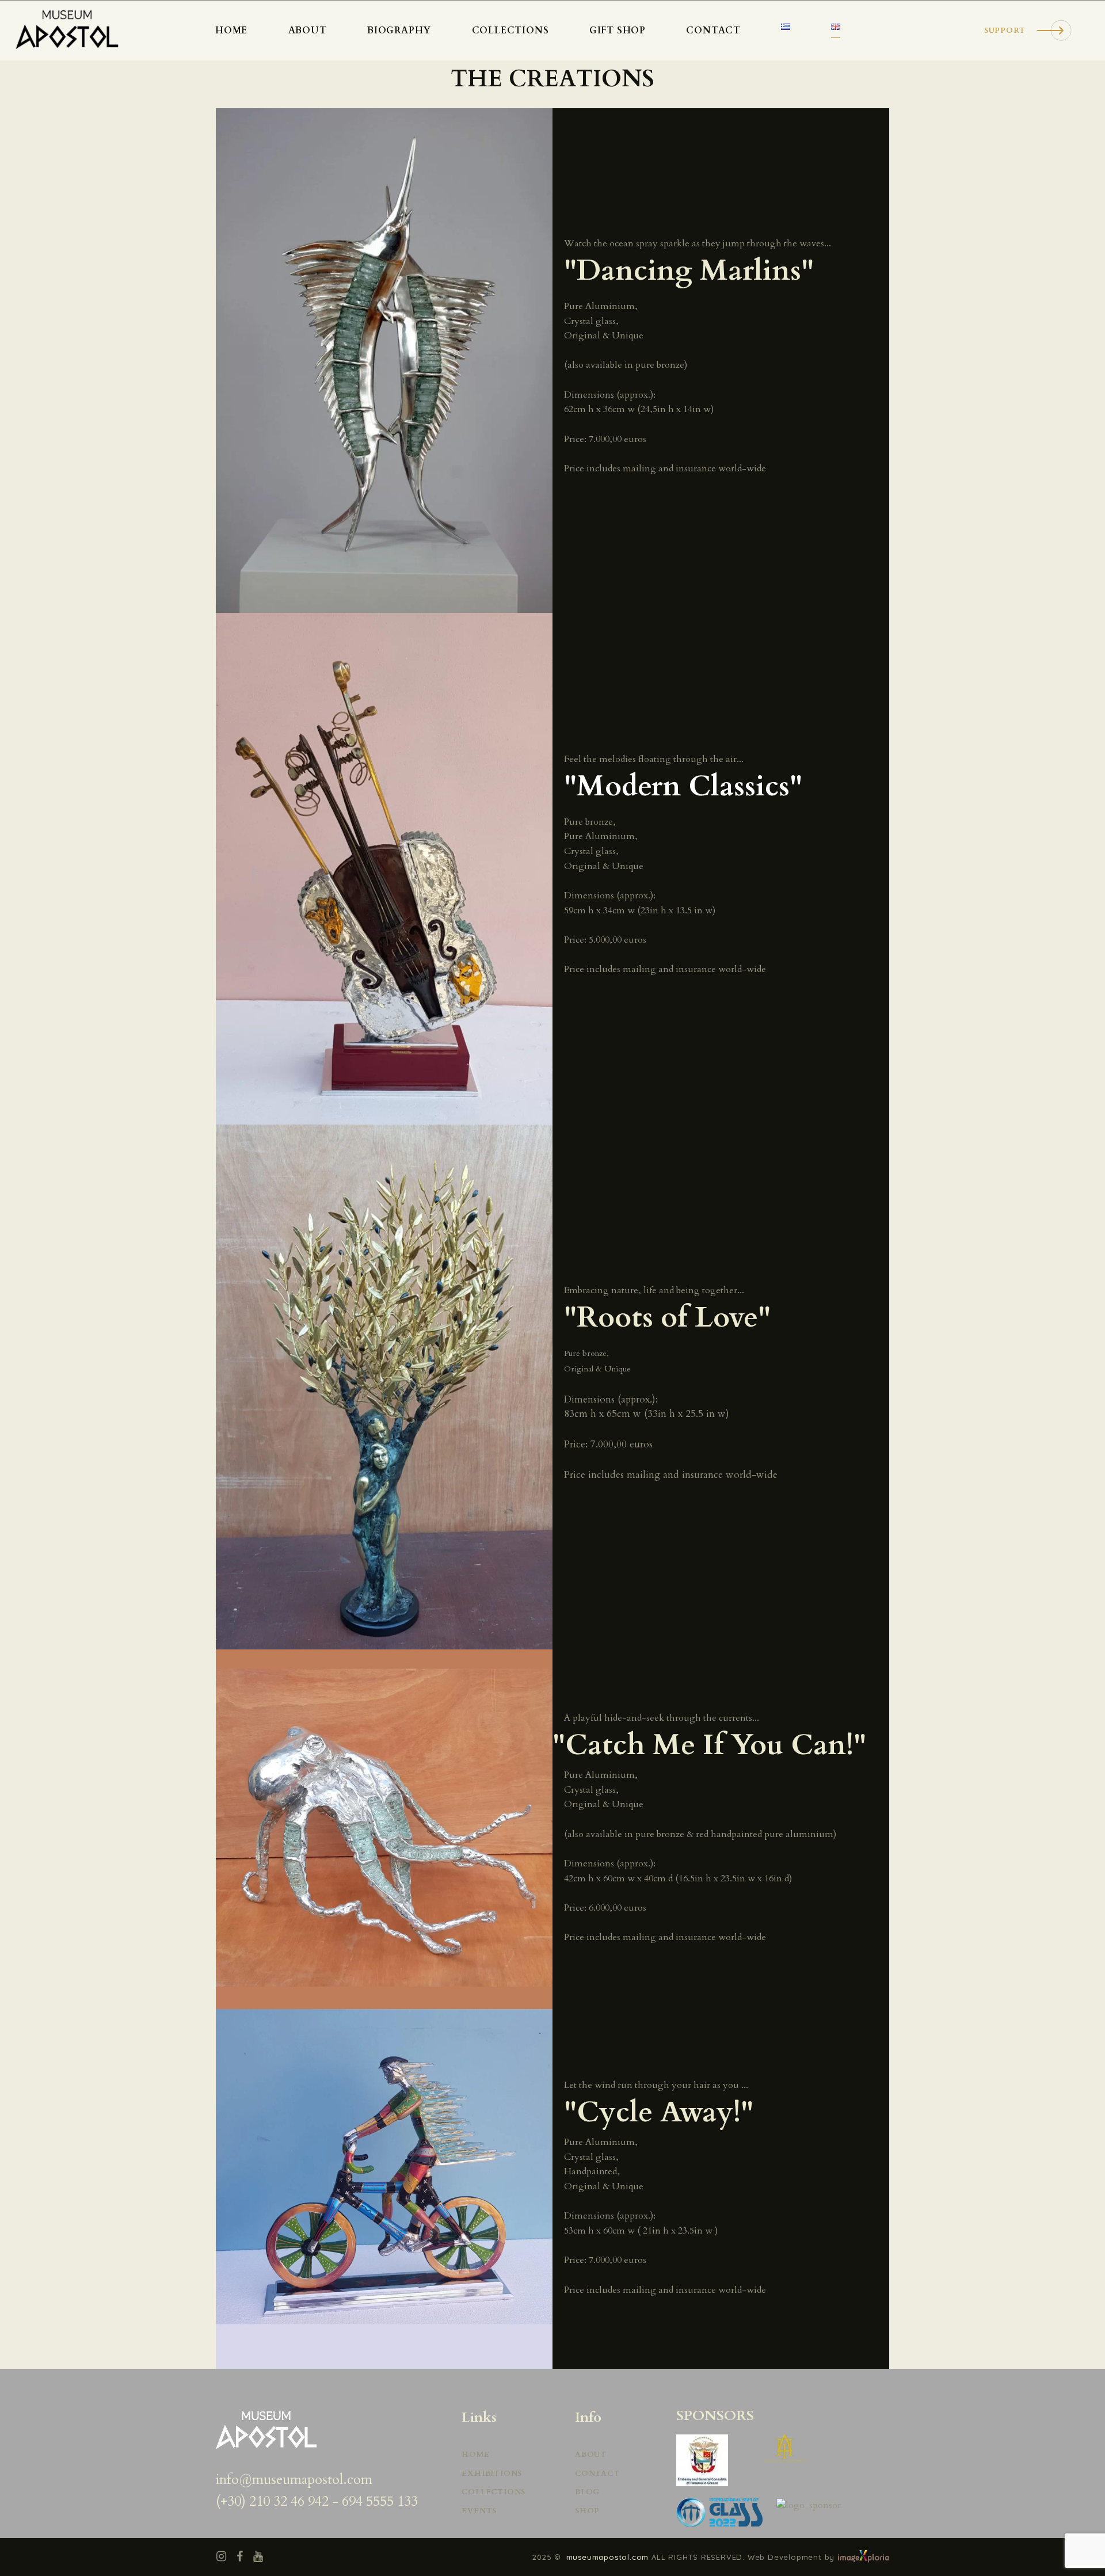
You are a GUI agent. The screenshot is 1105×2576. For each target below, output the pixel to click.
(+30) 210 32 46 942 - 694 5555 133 (317, 2501)
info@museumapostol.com (294, 2480)
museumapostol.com (609, 2557)
